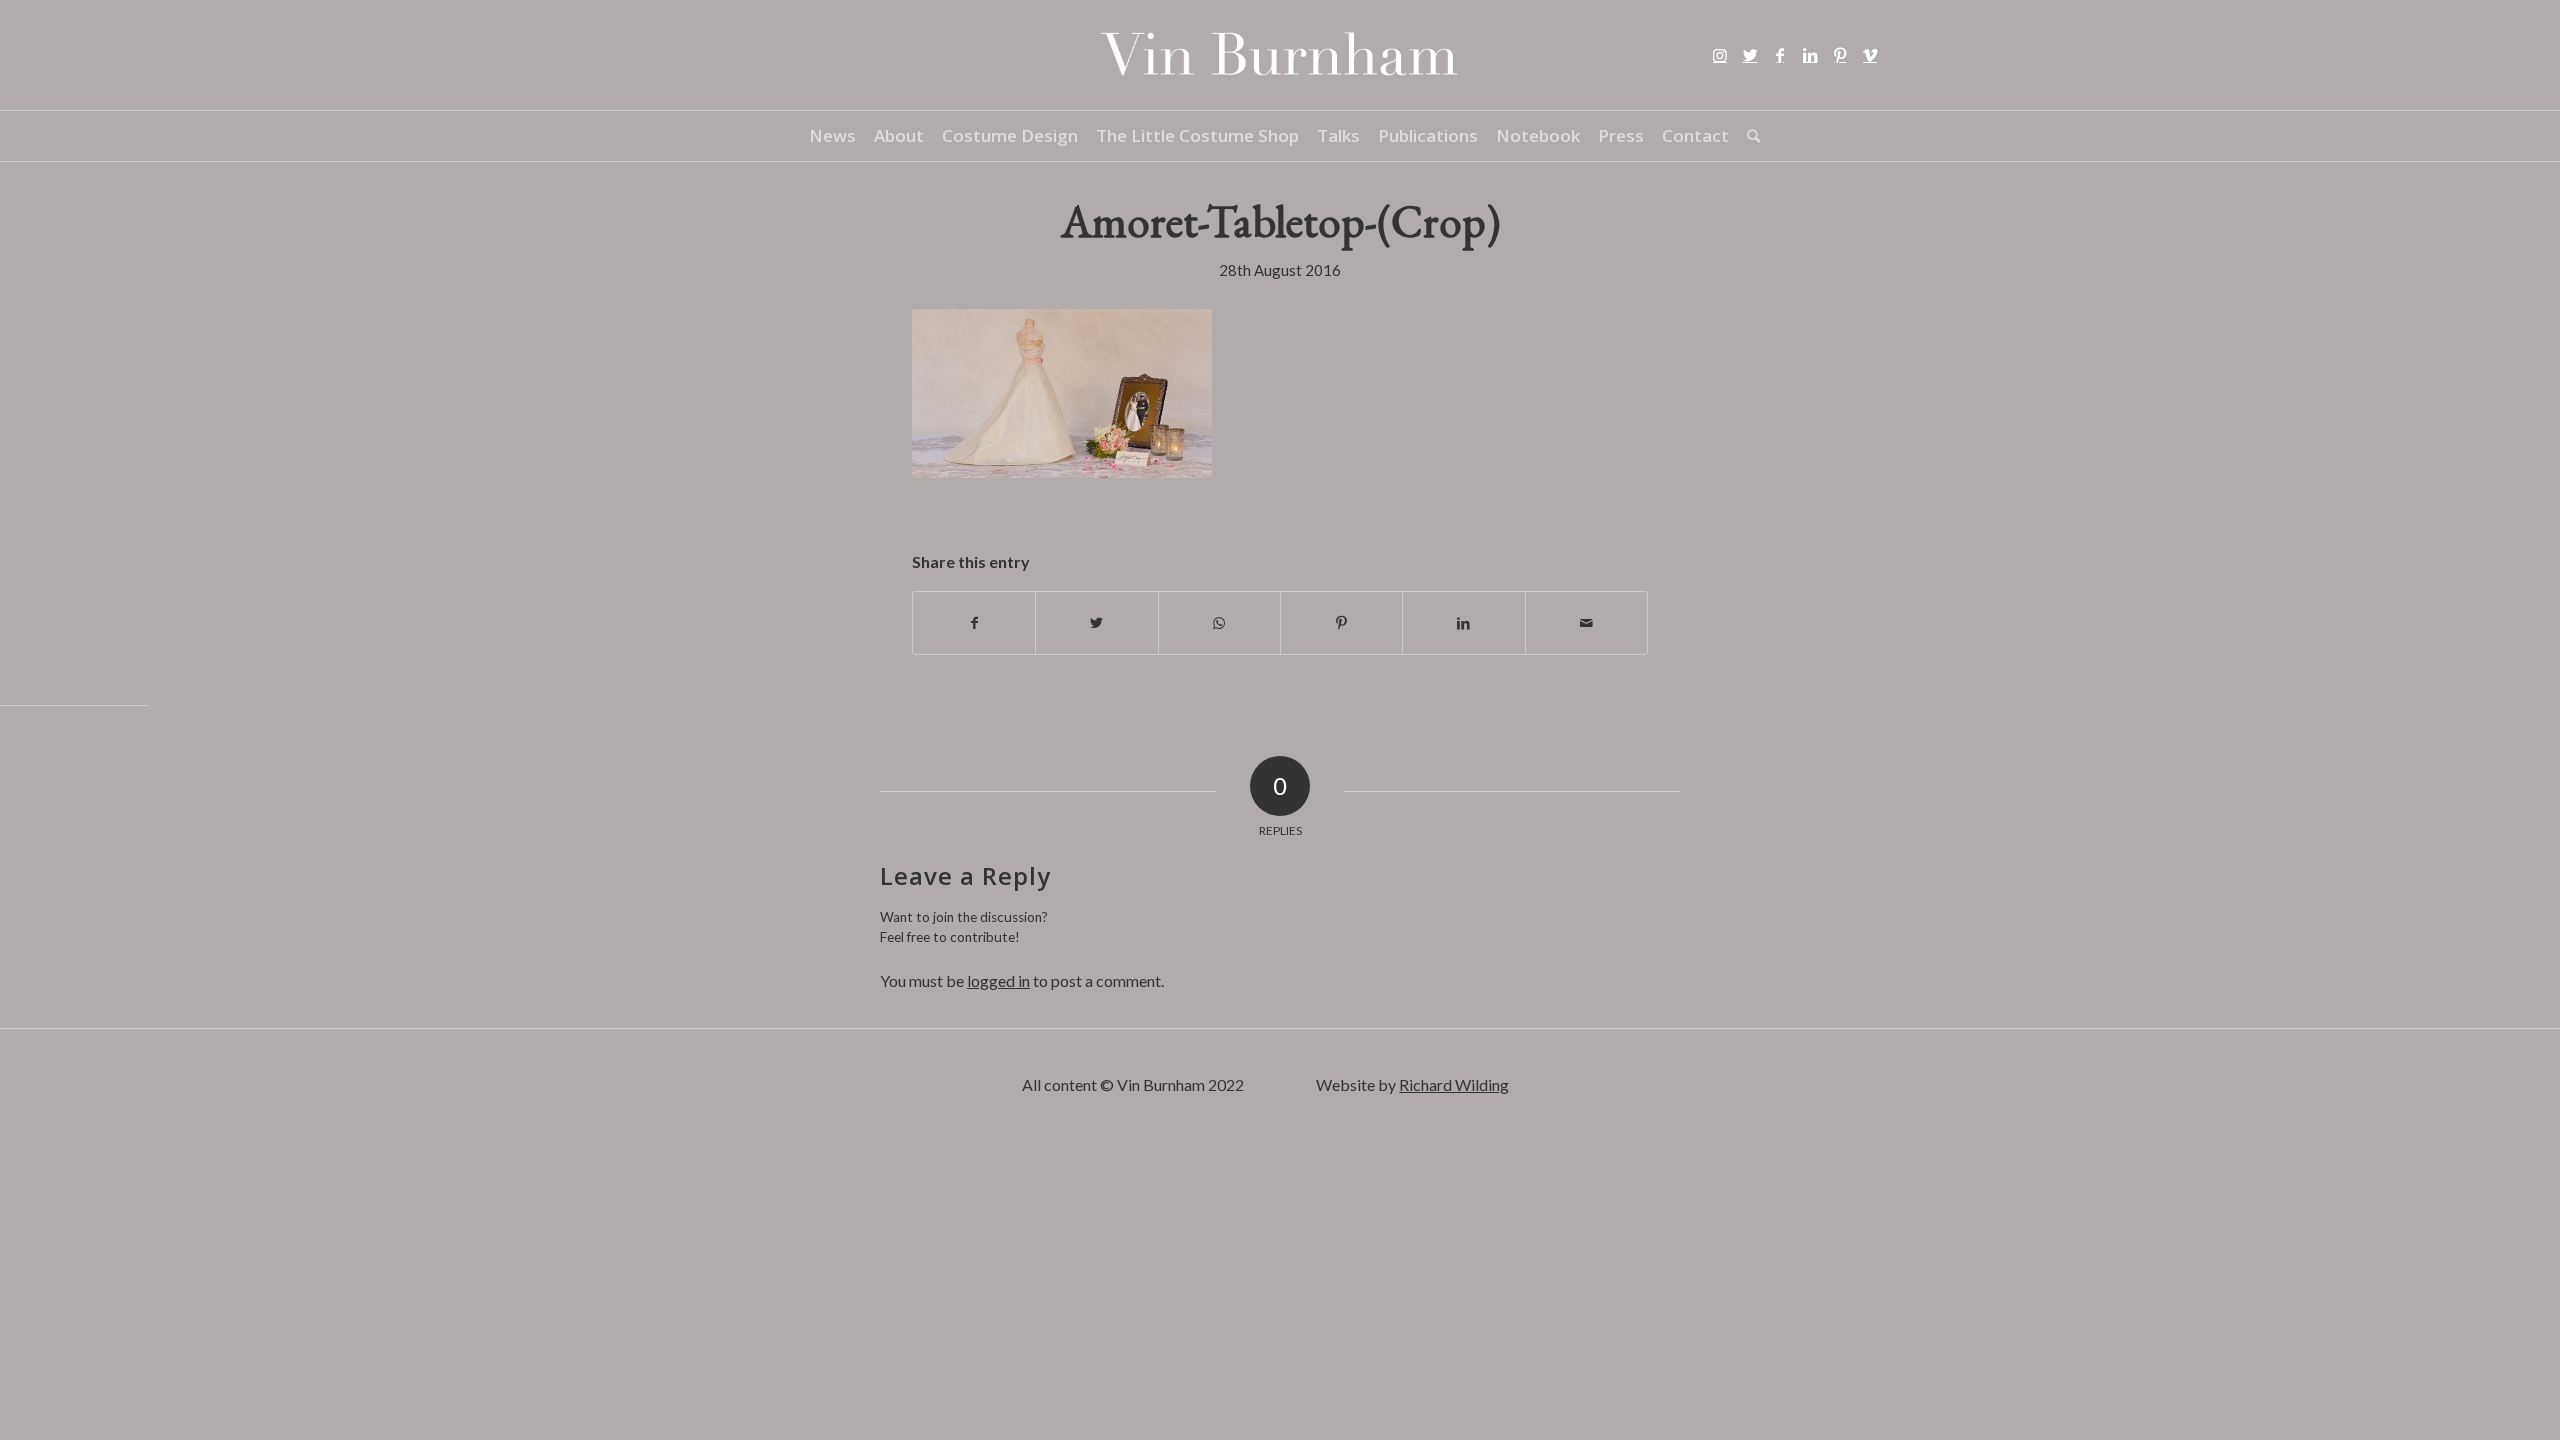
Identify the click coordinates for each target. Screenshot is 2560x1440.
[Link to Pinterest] (1840, 55)
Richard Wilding (1454, 1084)
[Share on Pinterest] (1341, 623)
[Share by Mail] (1586, 623)
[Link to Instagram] (1720, 55)
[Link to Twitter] (1750, 55)
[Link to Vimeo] (1870, 55)
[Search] (1749, 136)
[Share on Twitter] (1096, 623)
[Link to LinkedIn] (1810, 55)
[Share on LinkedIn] (1463, 623)
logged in (998, 980)
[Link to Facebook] (1780, 55)
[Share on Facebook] (974, 623)
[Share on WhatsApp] (1219, 623)
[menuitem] (832, 136)
